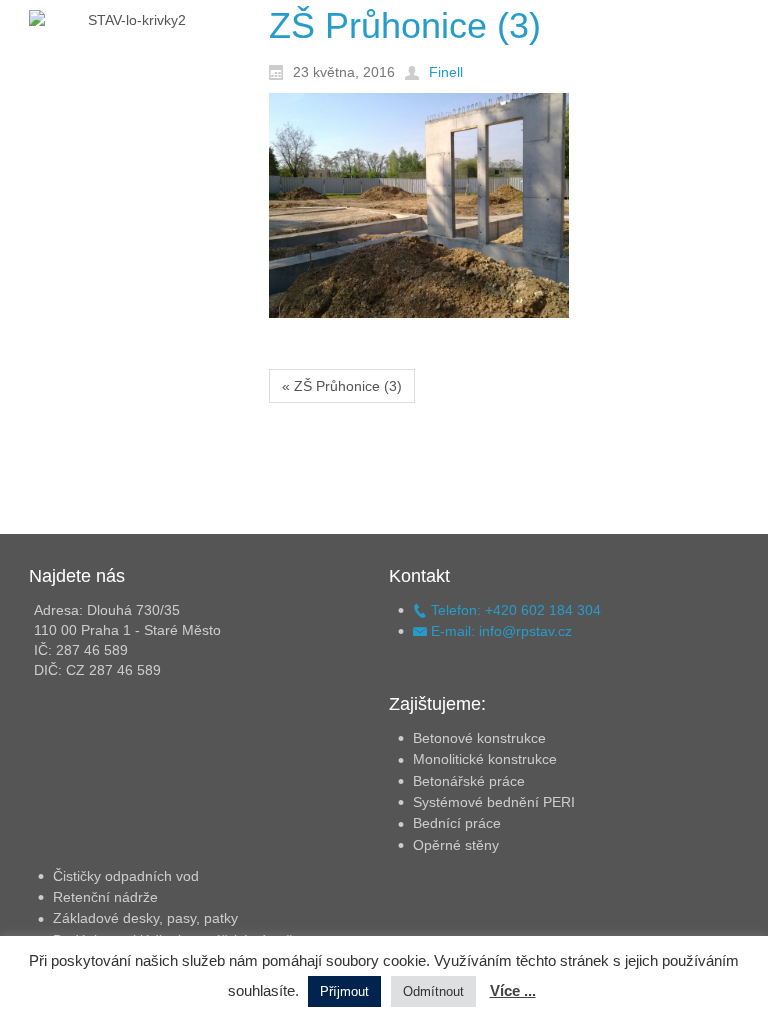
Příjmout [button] (344, 991)
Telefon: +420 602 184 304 (514, 610)
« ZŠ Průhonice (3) (342, 386)
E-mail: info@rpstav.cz (499, 631)
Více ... (513, 990)
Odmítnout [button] (433, 991)
